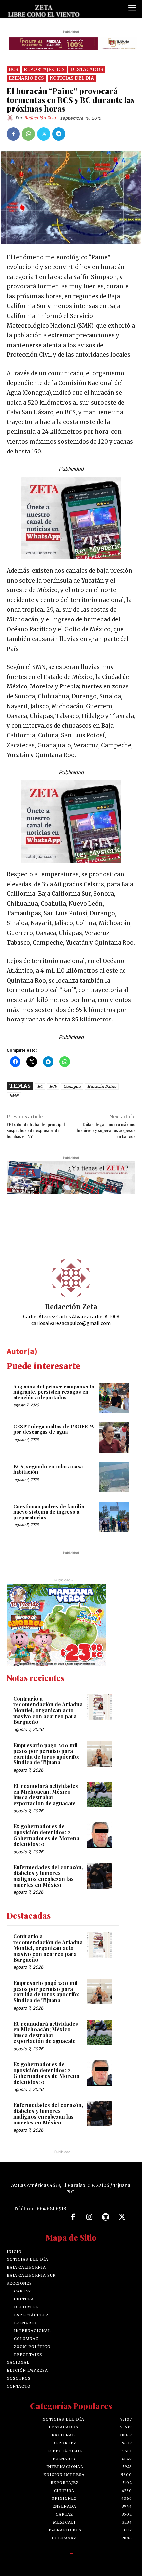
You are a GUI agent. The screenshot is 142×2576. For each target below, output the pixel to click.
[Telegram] (59, 134)
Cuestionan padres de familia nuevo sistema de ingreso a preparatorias (49, 1512)
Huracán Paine (102, 1086)
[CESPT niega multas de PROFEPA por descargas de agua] (114, 1438)
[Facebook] (13, 134)
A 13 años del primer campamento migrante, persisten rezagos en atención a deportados (54, 1392)
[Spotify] (106, 2217)
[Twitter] (44, 134)
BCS (13, 69)
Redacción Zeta (40, 118)
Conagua (72, 1086)
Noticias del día (72, 78)
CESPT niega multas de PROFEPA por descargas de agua (54, 1429)
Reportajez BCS (44, 69)
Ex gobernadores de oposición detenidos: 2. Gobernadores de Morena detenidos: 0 (46, 1835)
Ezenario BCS (26, 78)
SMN (14, 1096)
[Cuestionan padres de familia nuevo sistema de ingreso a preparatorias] (114, 1517)
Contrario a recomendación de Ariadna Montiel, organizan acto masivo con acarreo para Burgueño (48, 1710)
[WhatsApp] (28, 134)
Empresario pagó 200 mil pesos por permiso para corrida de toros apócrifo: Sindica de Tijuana (46, 1754)
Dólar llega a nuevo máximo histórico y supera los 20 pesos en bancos (106, 1130)
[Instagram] (89, 2217)
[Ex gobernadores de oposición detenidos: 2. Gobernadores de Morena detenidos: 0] (99, 1835)
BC (40, 1086)
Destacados (87, 69)
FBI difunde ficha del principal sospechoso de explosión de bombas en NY (36, 1130)
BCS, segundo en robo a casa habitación (48, 1469)
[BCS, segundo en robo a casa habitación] (114, 1477)
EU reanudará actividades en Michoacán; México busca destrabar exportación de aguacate (46, 1794)
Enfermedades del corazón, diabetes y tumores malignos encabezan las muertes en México (48, 1876)
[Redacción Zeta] (11, 118)
